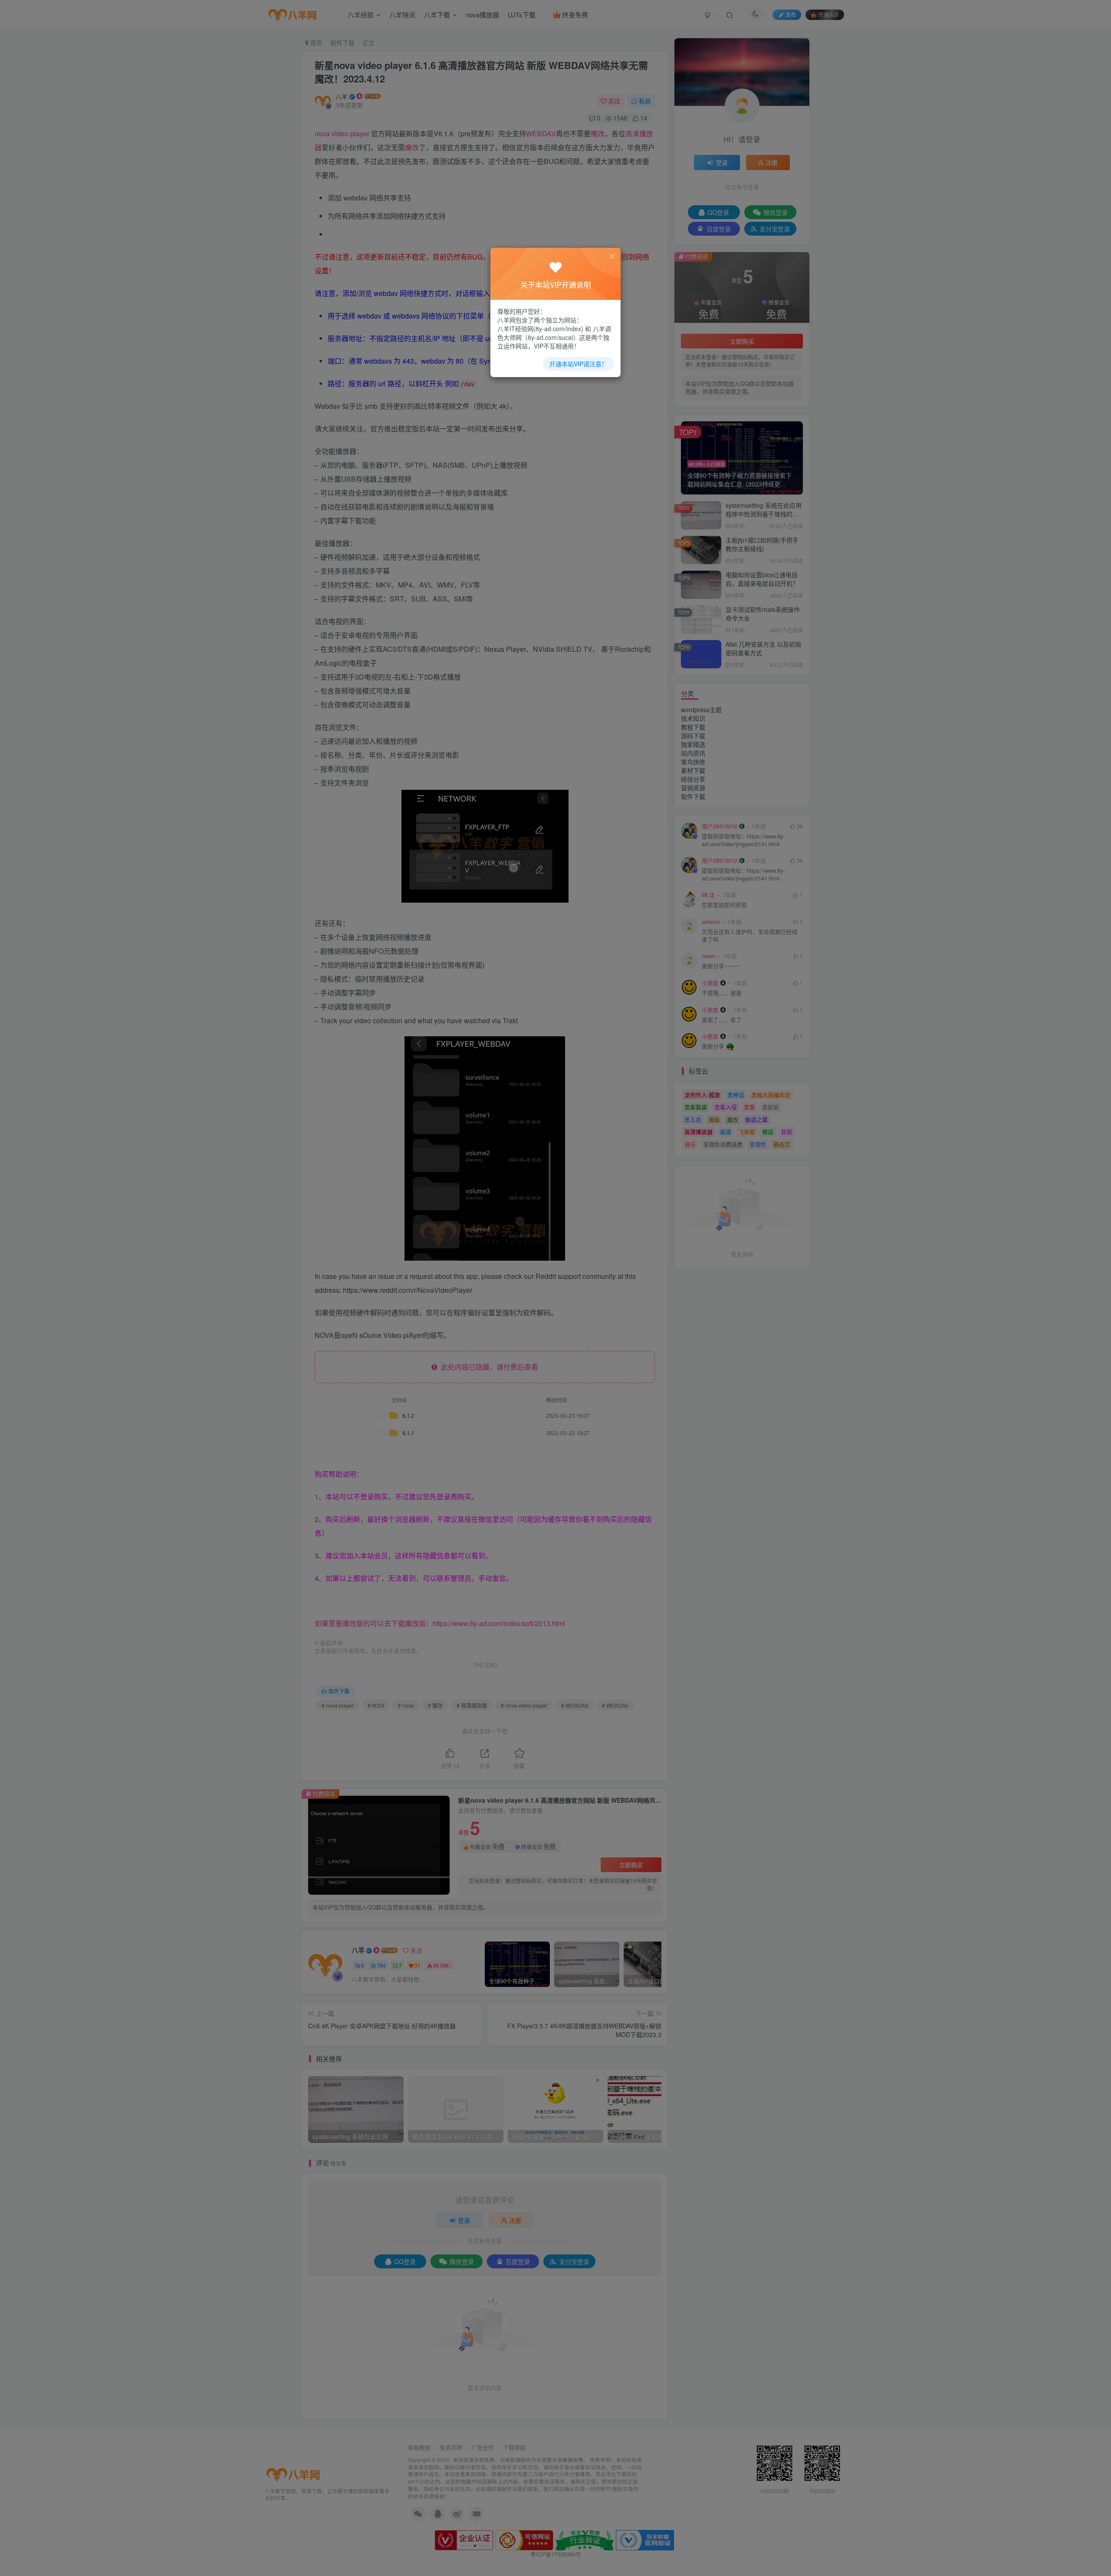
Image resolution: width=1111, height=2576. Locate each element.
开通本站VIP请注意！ (579, 364)
